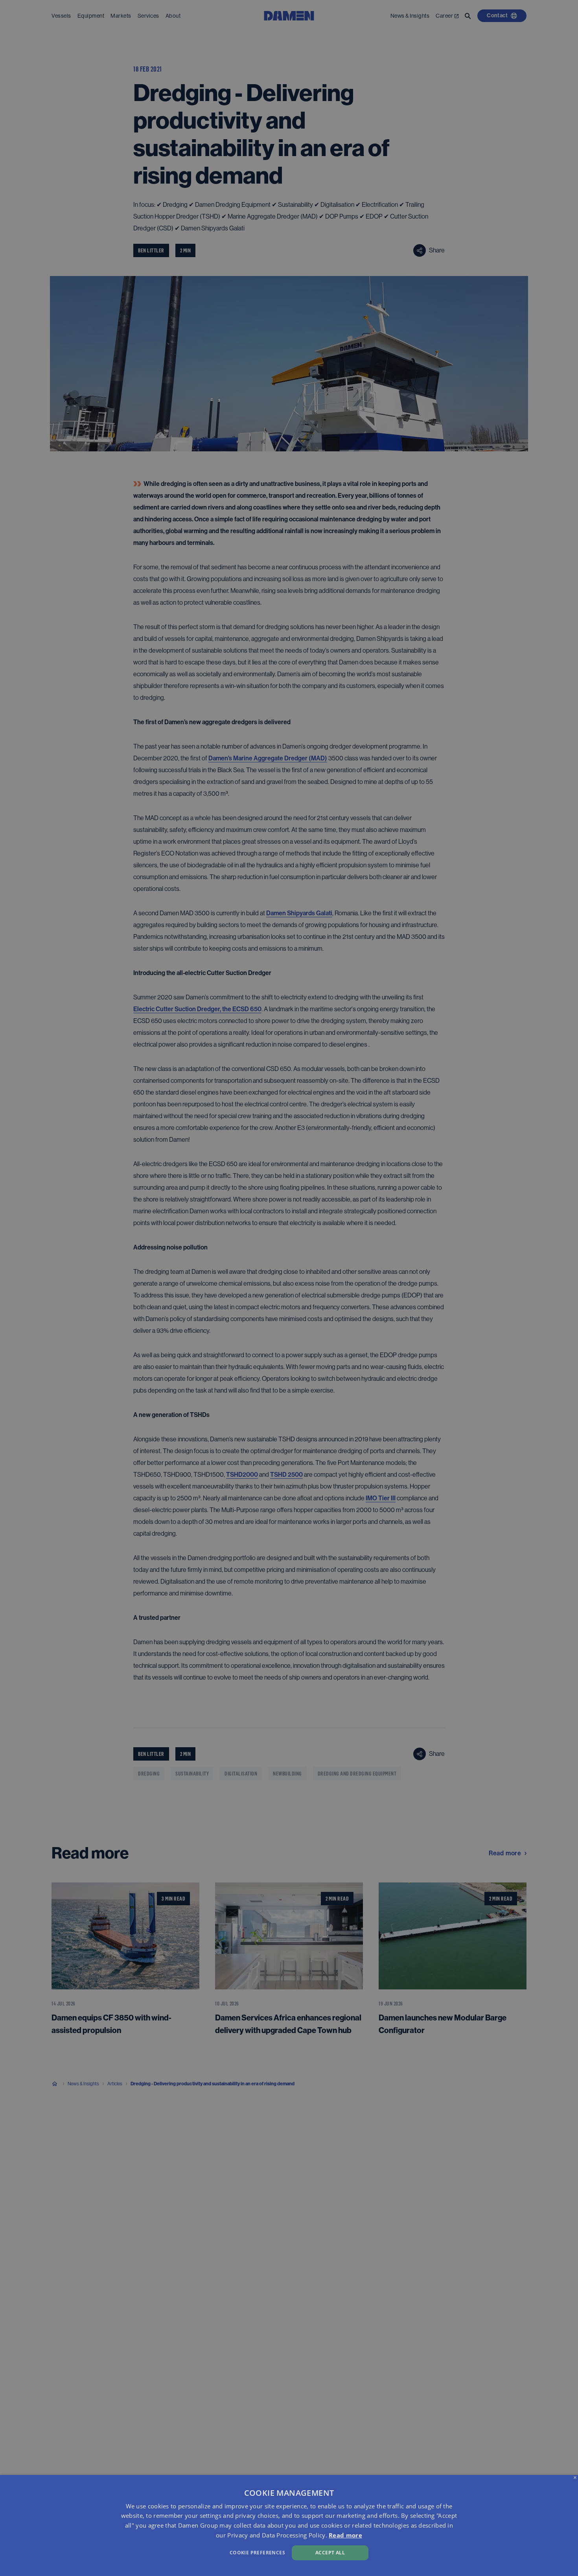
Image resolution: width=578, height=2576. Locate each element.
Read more (345, 2535)
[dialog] (289, 2525)
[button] (195, 2552)
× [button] (575, 2478)
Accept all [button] (330, 2553)
